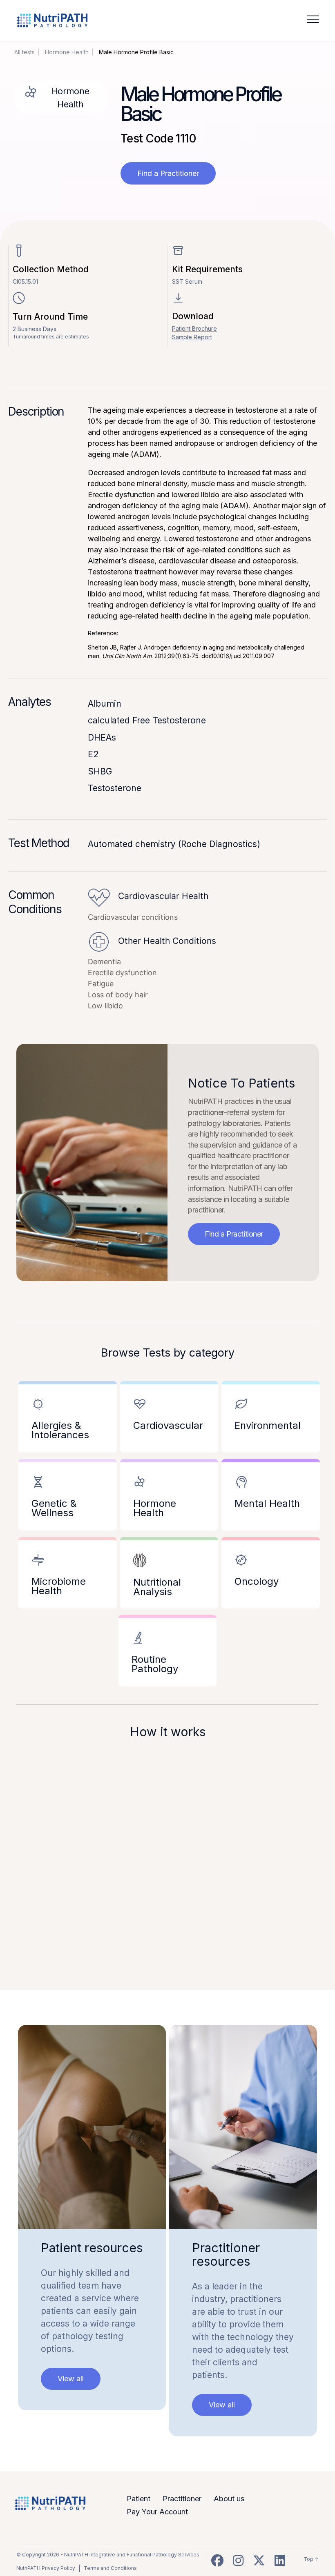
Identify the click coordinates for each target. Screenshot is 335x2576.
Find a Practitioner (168, 173)
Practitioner (182, 2499)
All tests (25, 52)
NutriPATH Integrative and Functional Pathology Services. (132, 2555)
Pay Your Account (157, 2512)
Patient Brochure (194, 328)
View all (71, 2379)
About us (229, 2499)
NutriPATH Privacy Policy (46, 2568)
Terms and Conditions (110, 2568)
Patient (138, 2499)
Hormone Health (67, 52)
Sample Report (192, 337)
